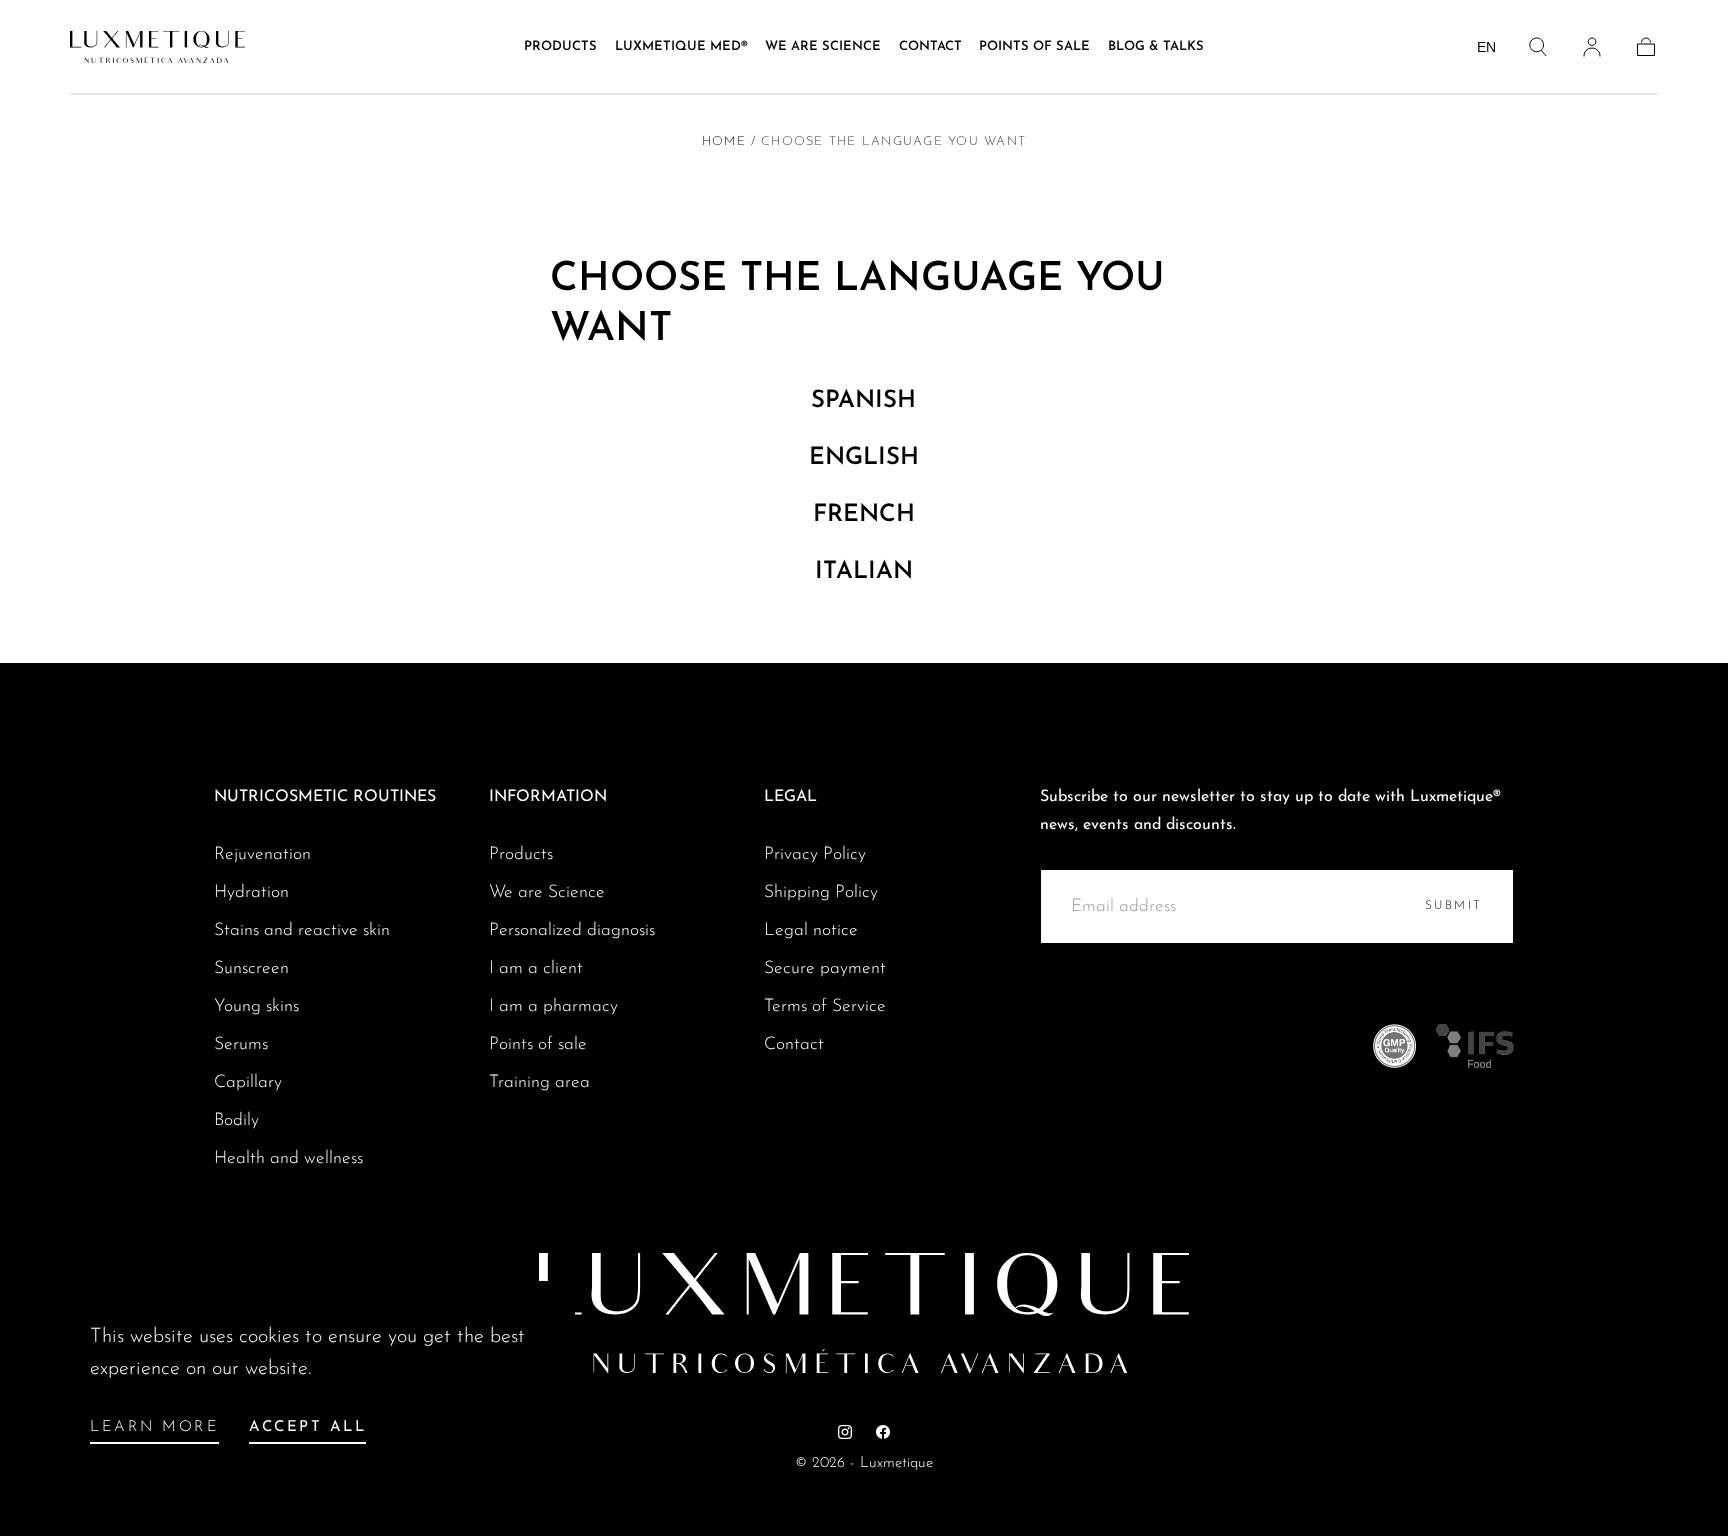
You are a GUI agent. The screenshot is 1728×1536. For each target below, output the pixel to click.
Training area (539, 1082)
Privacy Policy (815, 854)
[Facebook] (883, 1432)
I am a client (536, 968)
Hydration (251, 892)
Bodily (236, 1120)
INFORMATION (548, 797)
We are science (823, 46)
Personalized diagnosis (572, 930)
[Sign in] (1592, 47)
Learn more (154, 1427)
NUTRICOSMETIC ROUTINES (325, 797)
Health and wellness (288, 1158)
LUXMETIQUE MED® (681, 46)
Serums (241, 1044)
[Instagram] (845, 1432)
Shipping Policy (821, 892)
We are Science (547, 892)
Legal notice (811, 930)
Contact (930, 46)
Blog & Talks (1156, 46)
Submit (1454, 906)
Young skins (256, 1006)
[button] (1538, 47)
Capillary (248, 1082)
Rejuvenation (262, 854)
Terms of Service (825, 1006)
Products (560, 46)
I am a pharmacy (553, 1006)
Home (724, 142)
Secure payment (825, 968)
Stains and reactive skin (302, 930)
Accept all (307, 1427)
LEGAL (790, 797)
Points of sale (1034, 46)
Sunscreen (251, 968)
